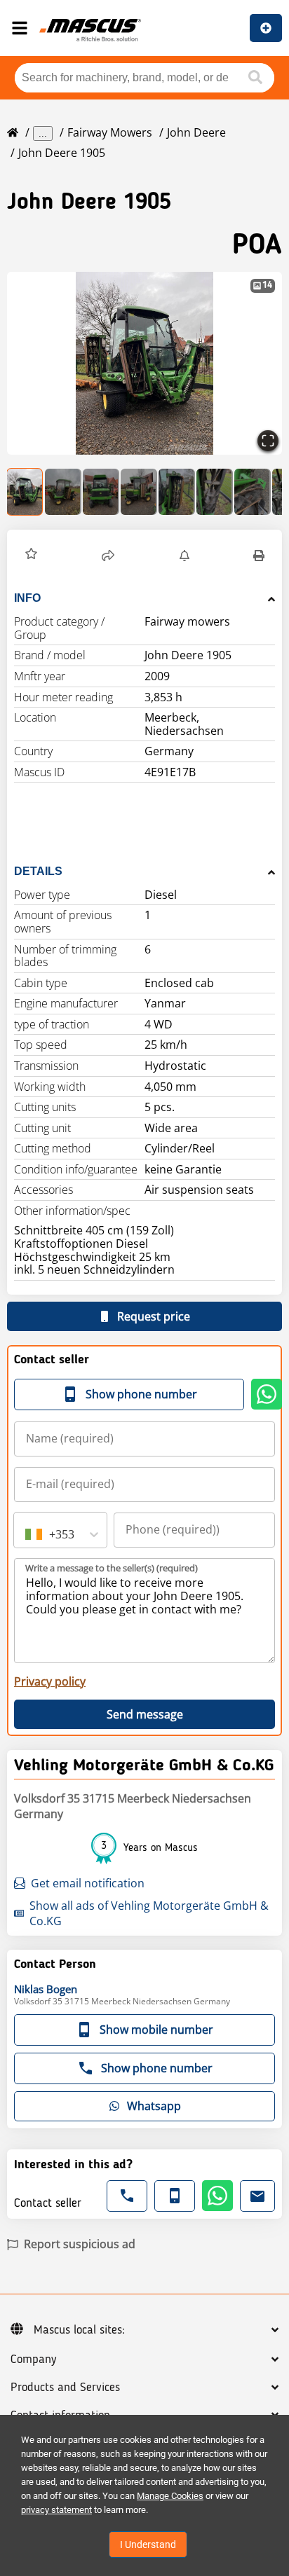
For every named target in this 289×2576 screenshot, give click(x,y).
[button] (144, 363)
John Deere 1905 (62, 153)
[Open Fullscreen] (268, 441)
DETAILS (38, 871)
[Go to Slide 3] (101, 492)
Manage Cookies (170, 2496)
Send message (145, 1714)
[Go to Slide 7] (253, 492)
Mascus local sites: (79, 2330)
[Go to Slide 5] (177, 492)
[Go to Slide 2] (63, 492)
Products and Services (65, 2388)
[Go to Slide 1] (25, 492)
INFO (27, 598)
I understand (148, 2544)
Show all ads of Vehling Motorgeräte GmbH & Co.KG (149, 1913)
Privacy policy (50, 1681)
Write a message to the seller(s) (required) (112, 1568)
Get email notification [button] (88, 1883)
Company (33, 2360)
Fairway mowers (110, 132)
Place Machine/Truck (266, 28)
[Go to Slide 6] (215, 492)
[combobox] (27, 1534)
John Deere (196, 132)
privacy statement (56, 2510)
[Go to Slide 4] (139, 492)
